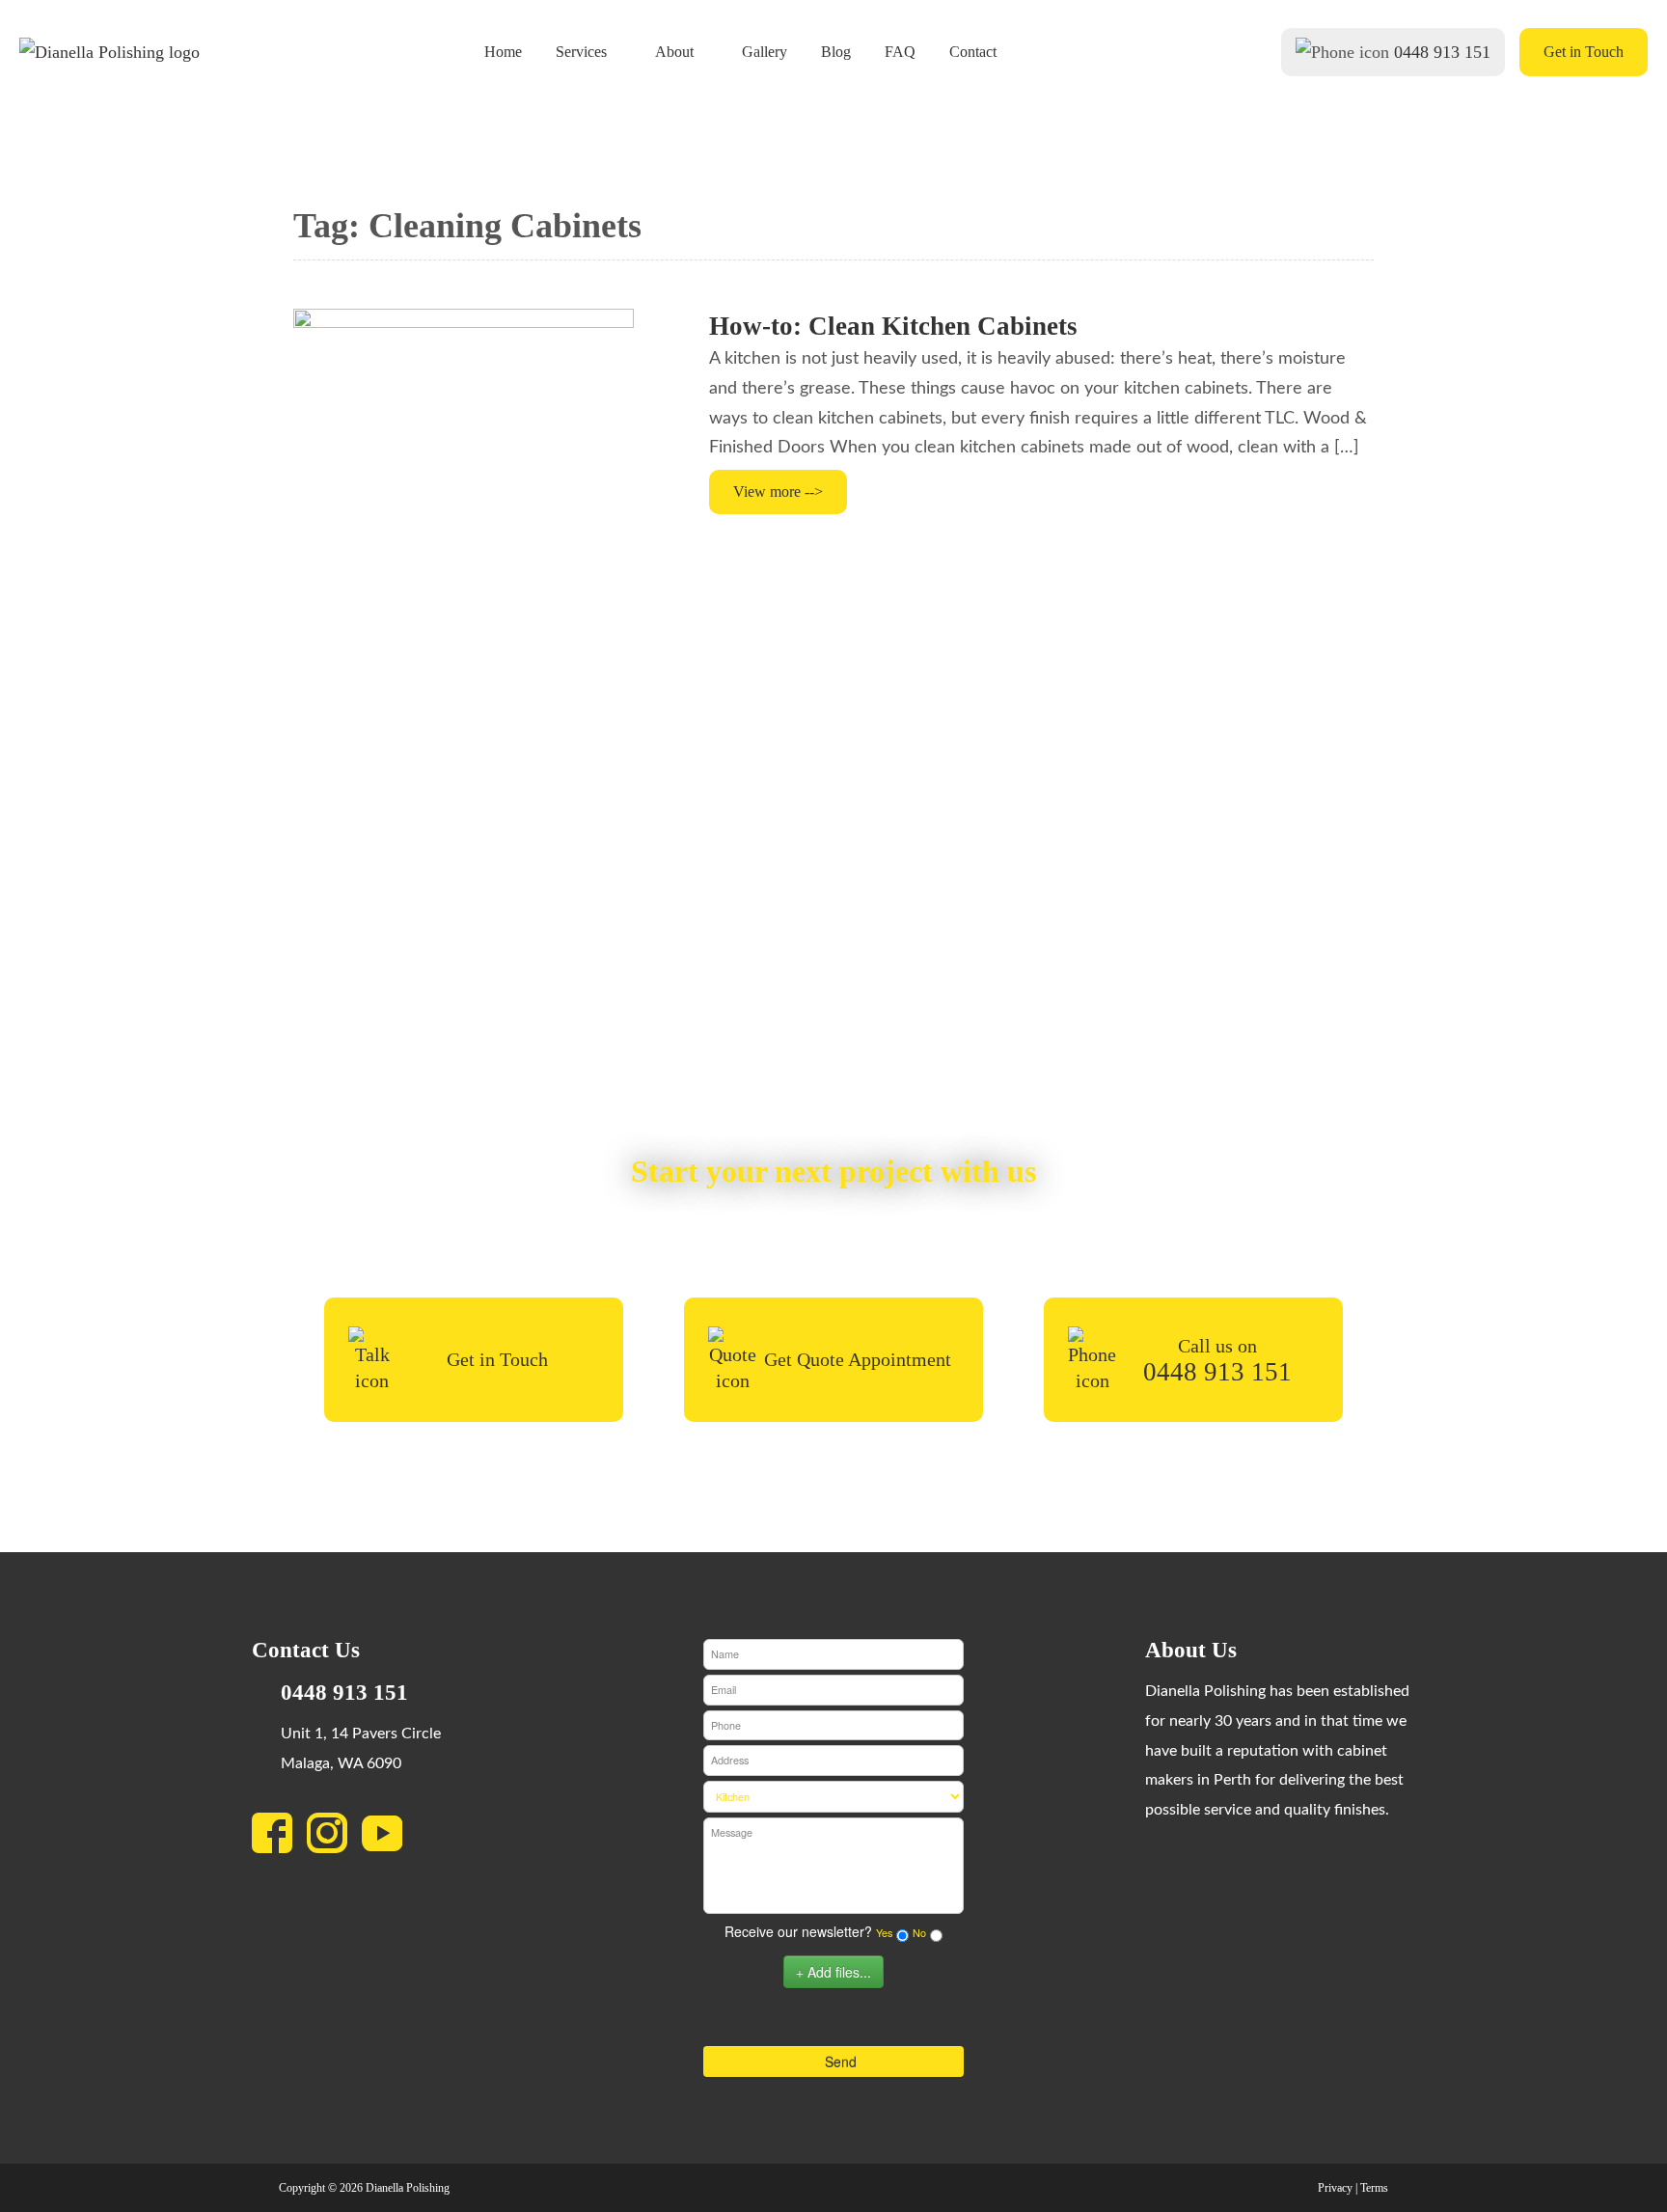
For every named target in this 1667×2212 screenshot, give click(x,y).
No (919, 1933)
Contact (973, 52)
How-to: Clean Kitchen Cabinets (893, 326)
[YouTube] (389, 1839)
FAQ (900, 52)
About (674, 52)
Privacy (1335, 2188)
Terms (1374, 2188)
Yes (884, 1933)
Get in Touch (1584, 52)
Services (581, 52)
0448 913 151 (1442, 52)
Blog (836, 52)
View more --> (778, 492)
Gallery (765, 52)
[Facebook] (279, 1839)
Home (503, 52)
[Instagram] (334, 1839)
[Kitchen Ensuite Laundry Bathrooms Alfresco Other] (833, 1797)
